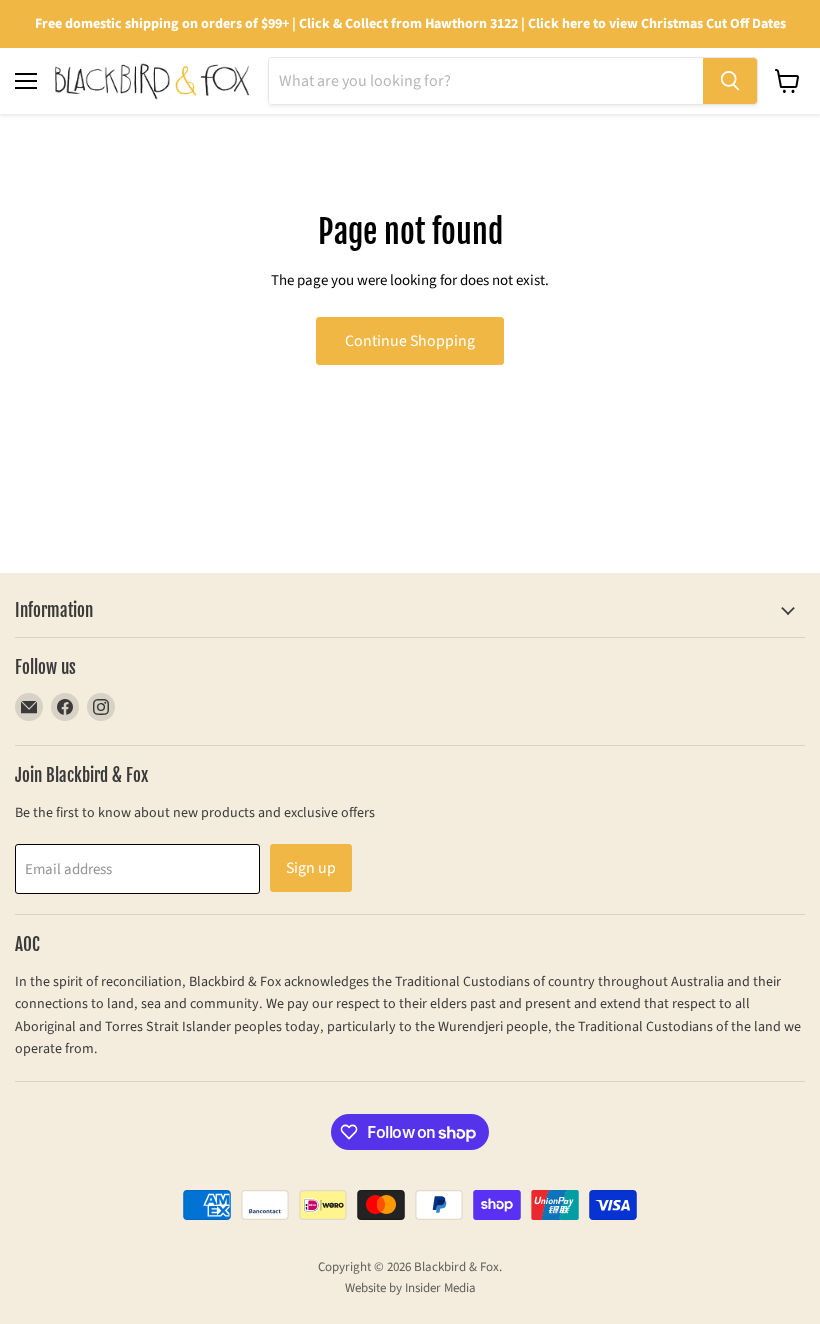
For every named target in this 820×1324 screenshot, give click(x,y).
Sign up (311, 868)
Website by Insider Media (410, 1288)
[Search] (730, 81)
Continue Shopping (410, 341)
